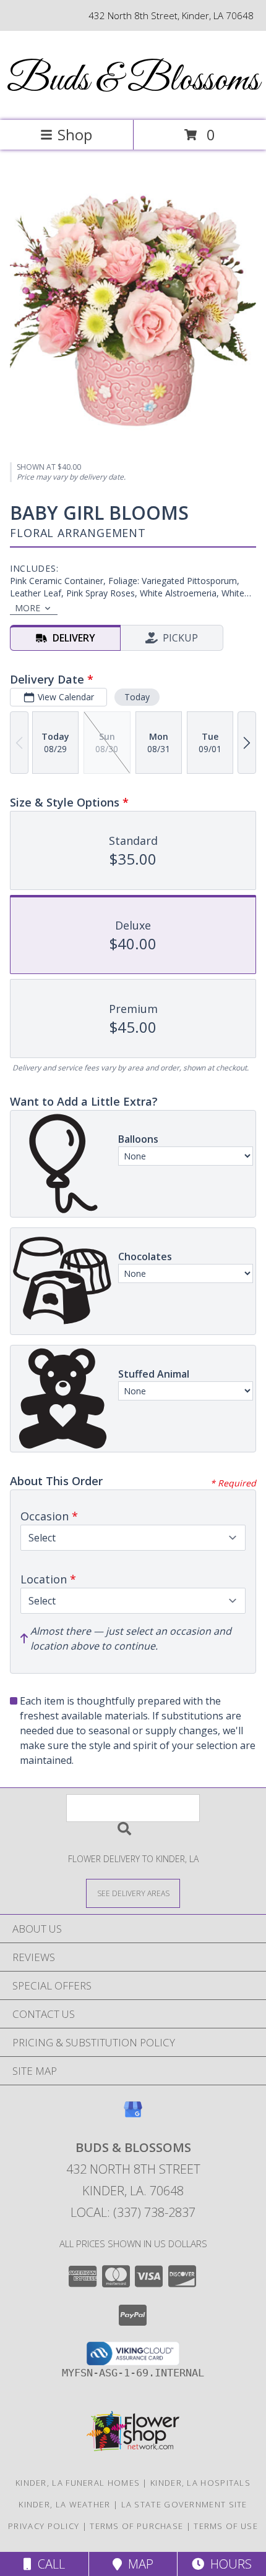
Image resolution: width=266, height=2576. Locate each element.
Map (138, 2564)
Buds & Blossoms (133, 81)
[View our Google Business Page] (133, 2115)
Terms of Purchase (136, 2526)
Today (137, 697)
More (28, 608)
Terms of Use (226, 2526)
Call (48, 2564)
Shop (75, 134)
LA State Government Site (184, 2504)
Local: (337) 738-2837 (133, 2212)
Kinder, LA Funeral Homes (78, 2483)
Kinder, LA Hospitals (200, 2483)
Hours (228, 2564)
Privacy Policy (44, 2526)
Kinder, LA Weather (64, 2504)
